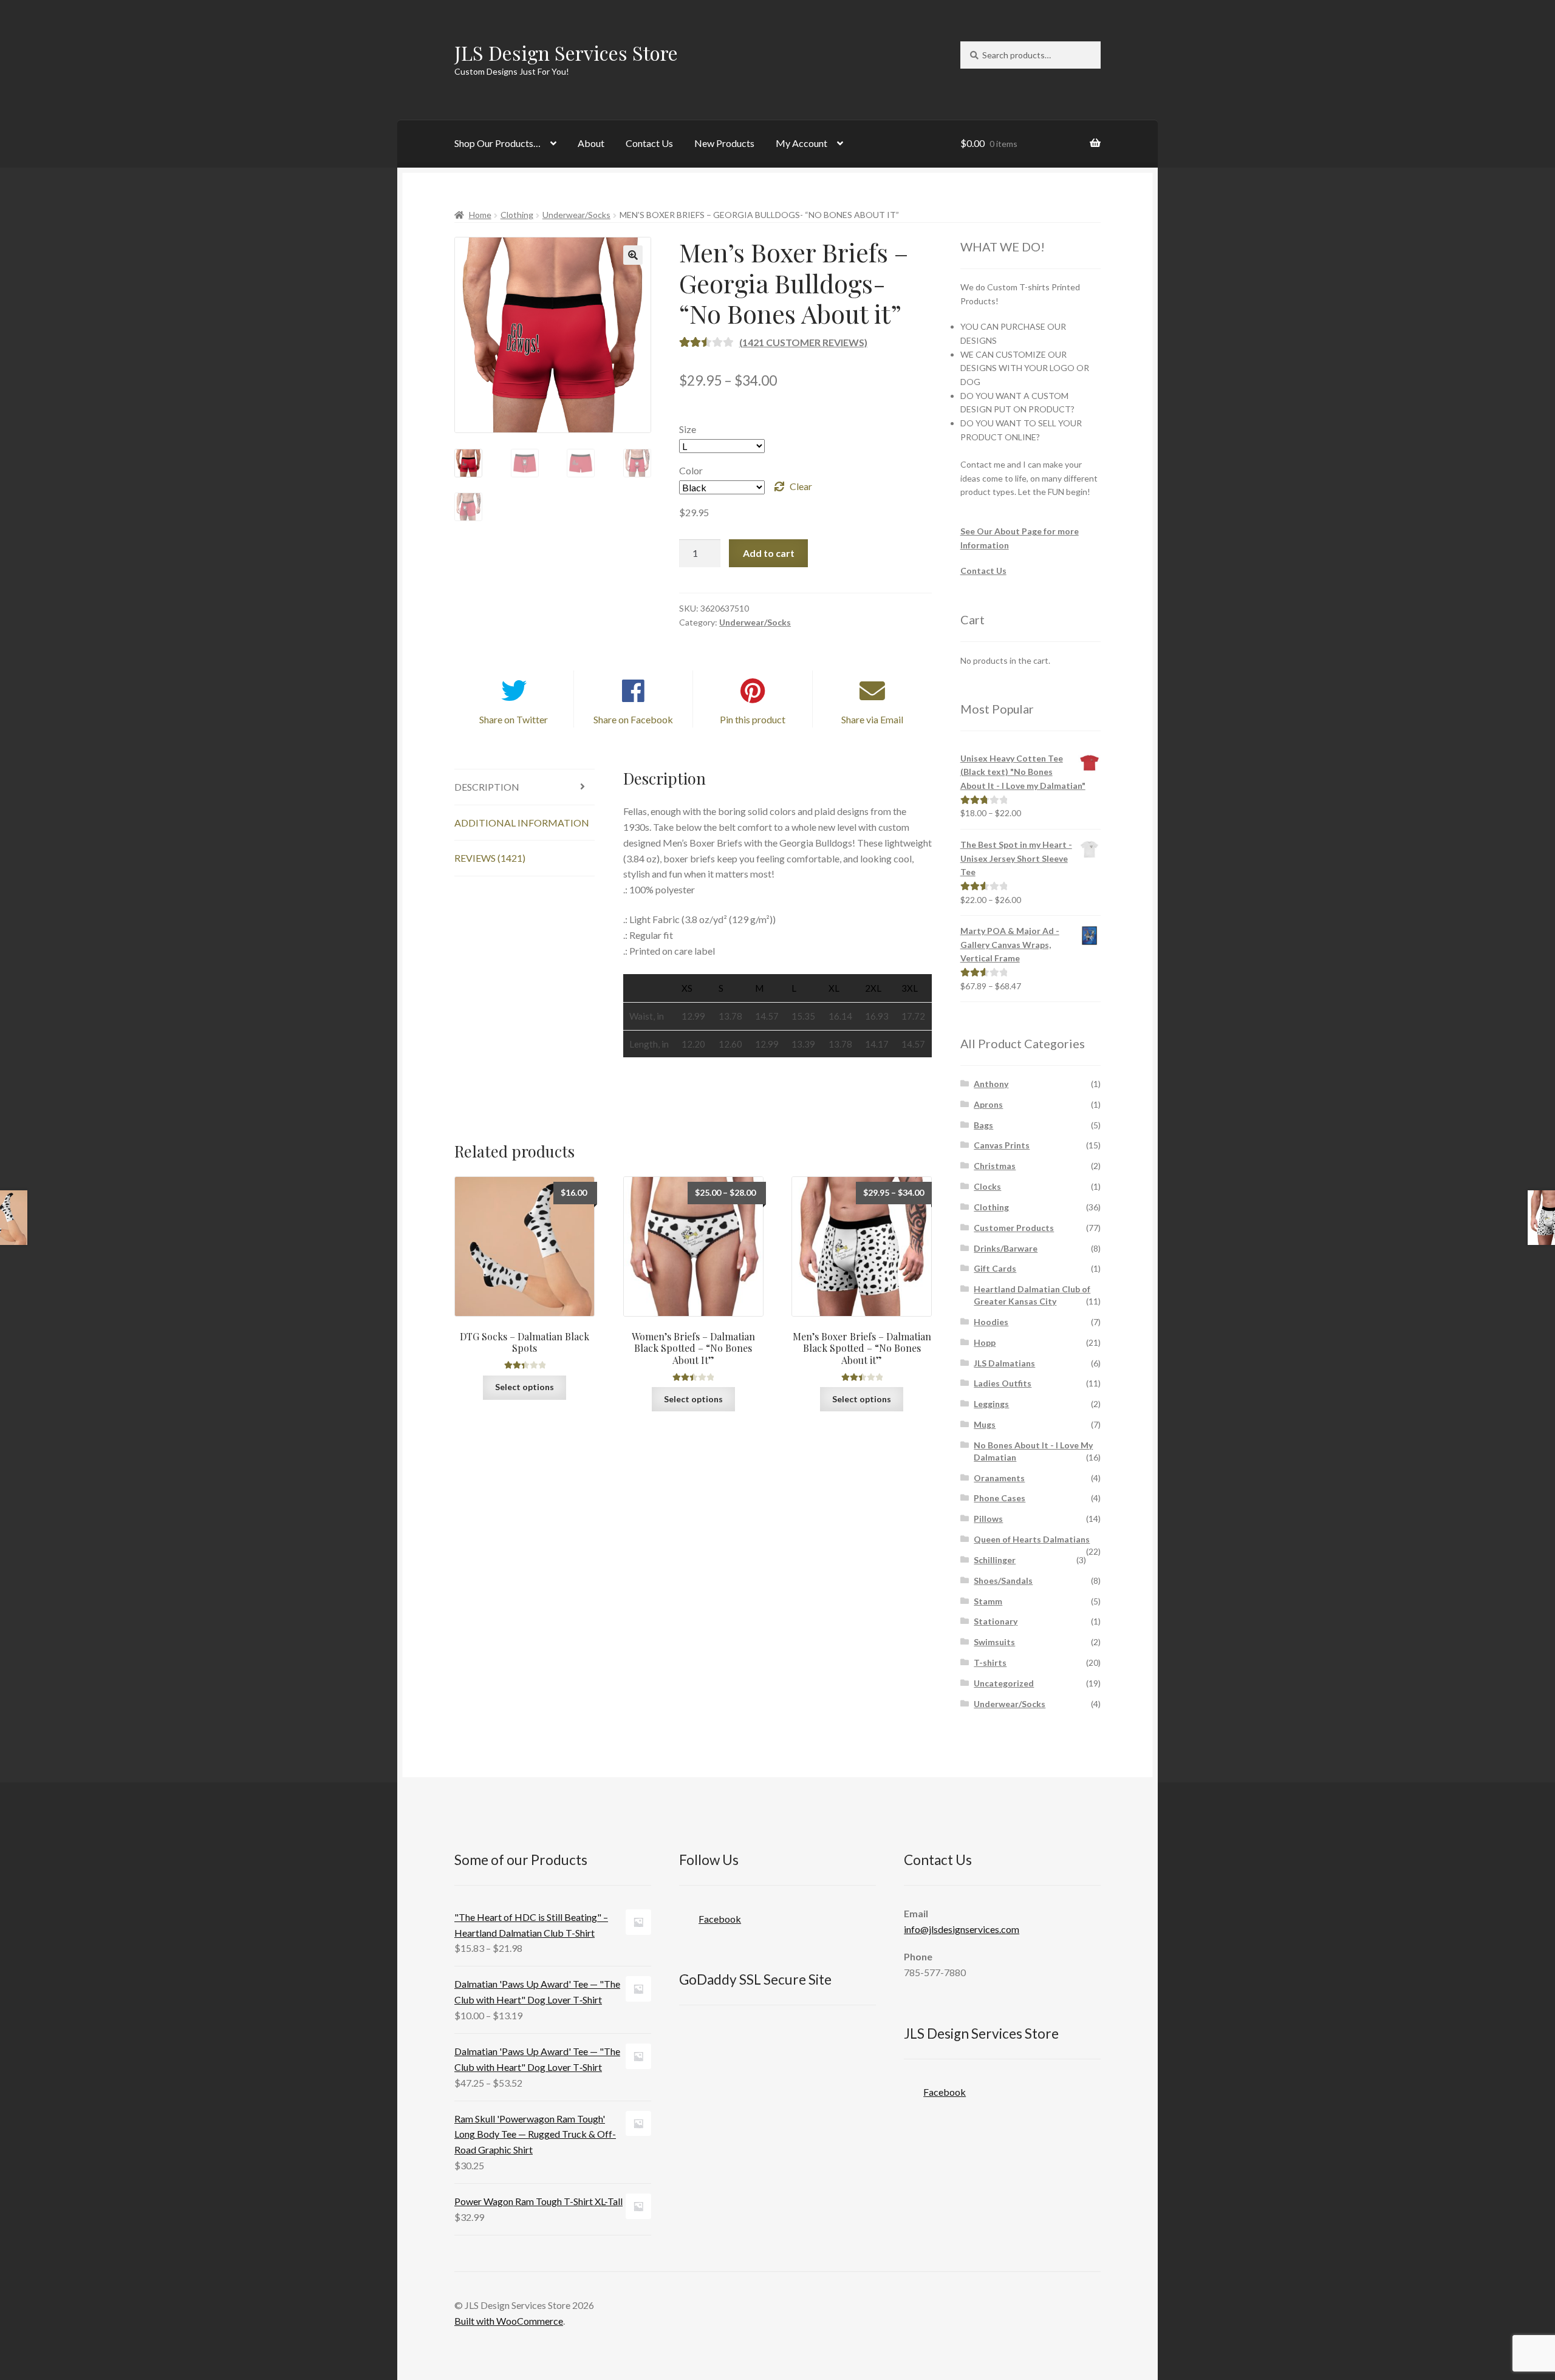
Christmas (995, 1166)
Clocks (987, 1186)
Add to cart (769, 553)
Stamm (988, 1601)
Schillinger (995, 1560)
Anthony (991, 1084)
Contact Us (649, 143)
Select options (525, 1387)
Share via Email (872, 719)
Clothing (517, 215)
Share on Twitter (514, 719)
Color (691, 470)
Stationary (996, 1621)
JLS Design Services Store (566, 53)
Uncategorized (1004, 1683)
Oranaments (999, 1478)
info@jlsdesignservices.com (962, 1929)
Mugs (985, 1424)
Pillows (988, 1519)
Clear (801, 486)
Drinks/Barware (1006, 1248)
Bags (983, 1125)
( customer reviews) (803, 342)
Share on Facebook (633, 719)
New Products (724, 143)
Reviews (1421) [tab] (490, 858)
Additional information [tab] (522, 823)
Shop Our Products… (497, 143)
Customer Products (1014, 1228)
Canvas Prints (1002, 1145)
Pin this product (753, 719)
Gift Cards (995, 1268)
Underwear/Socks (576, 215)
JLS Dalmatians (1004, 1363)
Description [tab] (487, 787)
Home (480, 215)
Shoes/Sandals (1003, 1580)
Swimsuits (994, 1642)
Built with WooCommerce (509, 2321)
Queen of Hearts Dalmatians (1032, 1539)
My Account (801, 143)
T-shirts (990, 1662)
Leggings (991, 1404)
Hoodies (991, 1322)
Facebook (720, 1919)
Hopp (985, 1342)
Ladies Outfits (1003, 1383)
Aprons (988, 1104)
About (591, 143)
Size (688, 429)
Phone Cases (1000, 1498)
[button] (633, 255)
